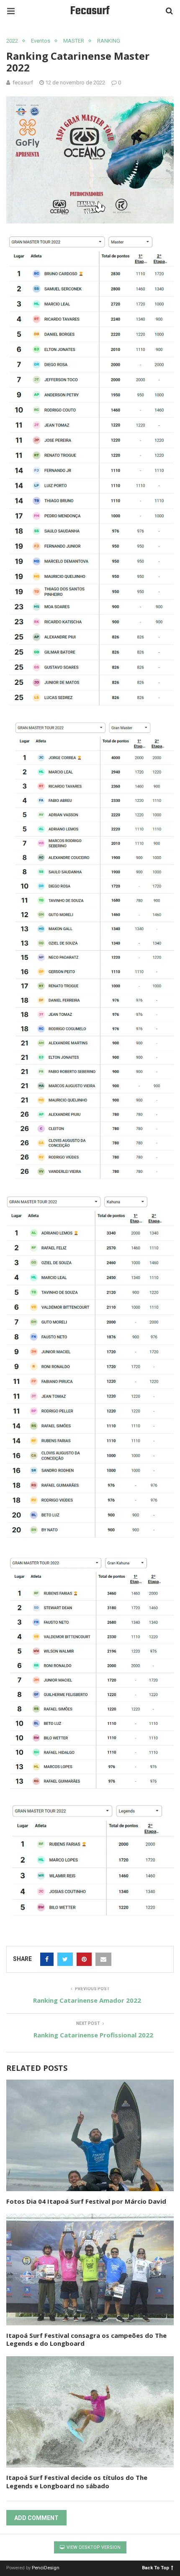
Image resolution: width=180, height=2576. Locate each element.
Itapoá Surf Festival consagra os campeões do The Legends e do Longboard (86, 2340)
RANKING (109, 41)
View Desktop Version (93, 2547)
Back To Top (156, 2567)
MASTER (74, 41)
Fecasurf (90, 11)
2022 (12, 41)
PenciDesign (46, 2568)
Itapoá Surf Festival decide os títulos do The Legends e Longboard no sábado (77, 2482)
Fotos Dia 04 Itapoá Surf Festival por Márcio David (86, 2201)
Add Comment (36, 2518)
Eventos (41, 41)
